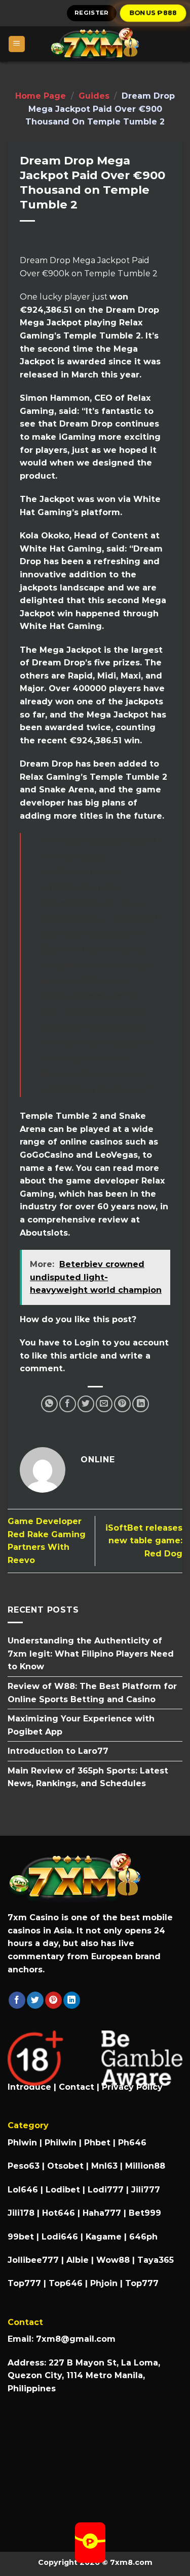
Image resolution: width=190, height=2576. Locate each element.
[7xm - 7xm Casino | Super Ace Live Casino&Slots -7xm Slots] (95, 44)
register (92, 13)
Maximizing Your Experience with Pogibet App (81, 1725)
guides (94, 96)
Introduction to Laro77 (58, 1751)
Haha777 (102, 2213)
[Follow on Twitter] (35, 2000)
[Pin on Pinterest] (122, 1404)
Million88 (145, 2166)
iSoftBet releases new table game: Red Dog (144, 1541)
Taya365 (156, 2260)
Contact (77, 2087)
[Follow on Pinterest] (53, 2000)
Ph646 (132, 2143)
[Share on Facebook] (68, 1404)
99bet (22, 2237)
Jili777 (146, 2190)
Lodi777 (106, 2190)
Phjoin (104, 2283)
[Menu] (17, 44)
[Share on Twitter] (86, 1404)
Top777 (24, 2283)
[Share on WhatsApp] (49, 1404)
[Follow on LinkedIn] (72, 2000)
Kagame (104, 2237)
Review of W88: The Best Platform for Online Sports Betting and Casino (92, 1693)
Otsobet (65, 2166)
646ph (143, 2237)
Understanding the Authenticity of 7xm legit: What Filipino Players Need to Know (91, 1654)
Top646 (66, 2283)
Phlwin (22, 2143)
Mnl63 (104, 2166)
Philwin (61, 2143)
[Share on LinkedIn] (141, 1404)
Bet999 (145, 2213)
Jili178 (21, 2213)
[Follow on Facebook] (17, 2000)
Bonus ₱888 (153, 13)
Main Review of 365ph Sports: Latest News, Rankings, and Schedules (88, 1777)
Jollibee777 (33, 2260)
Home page (41, 96)
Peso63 (24, 2166)
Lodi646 (60, 2237)
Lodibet (63, 2190)
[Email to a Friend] (104, 1404)
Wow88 (113, 2260)
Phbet (97, 2143)
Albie (78, 2260)
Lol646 (23, 2190)
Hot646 (59, 2213)
